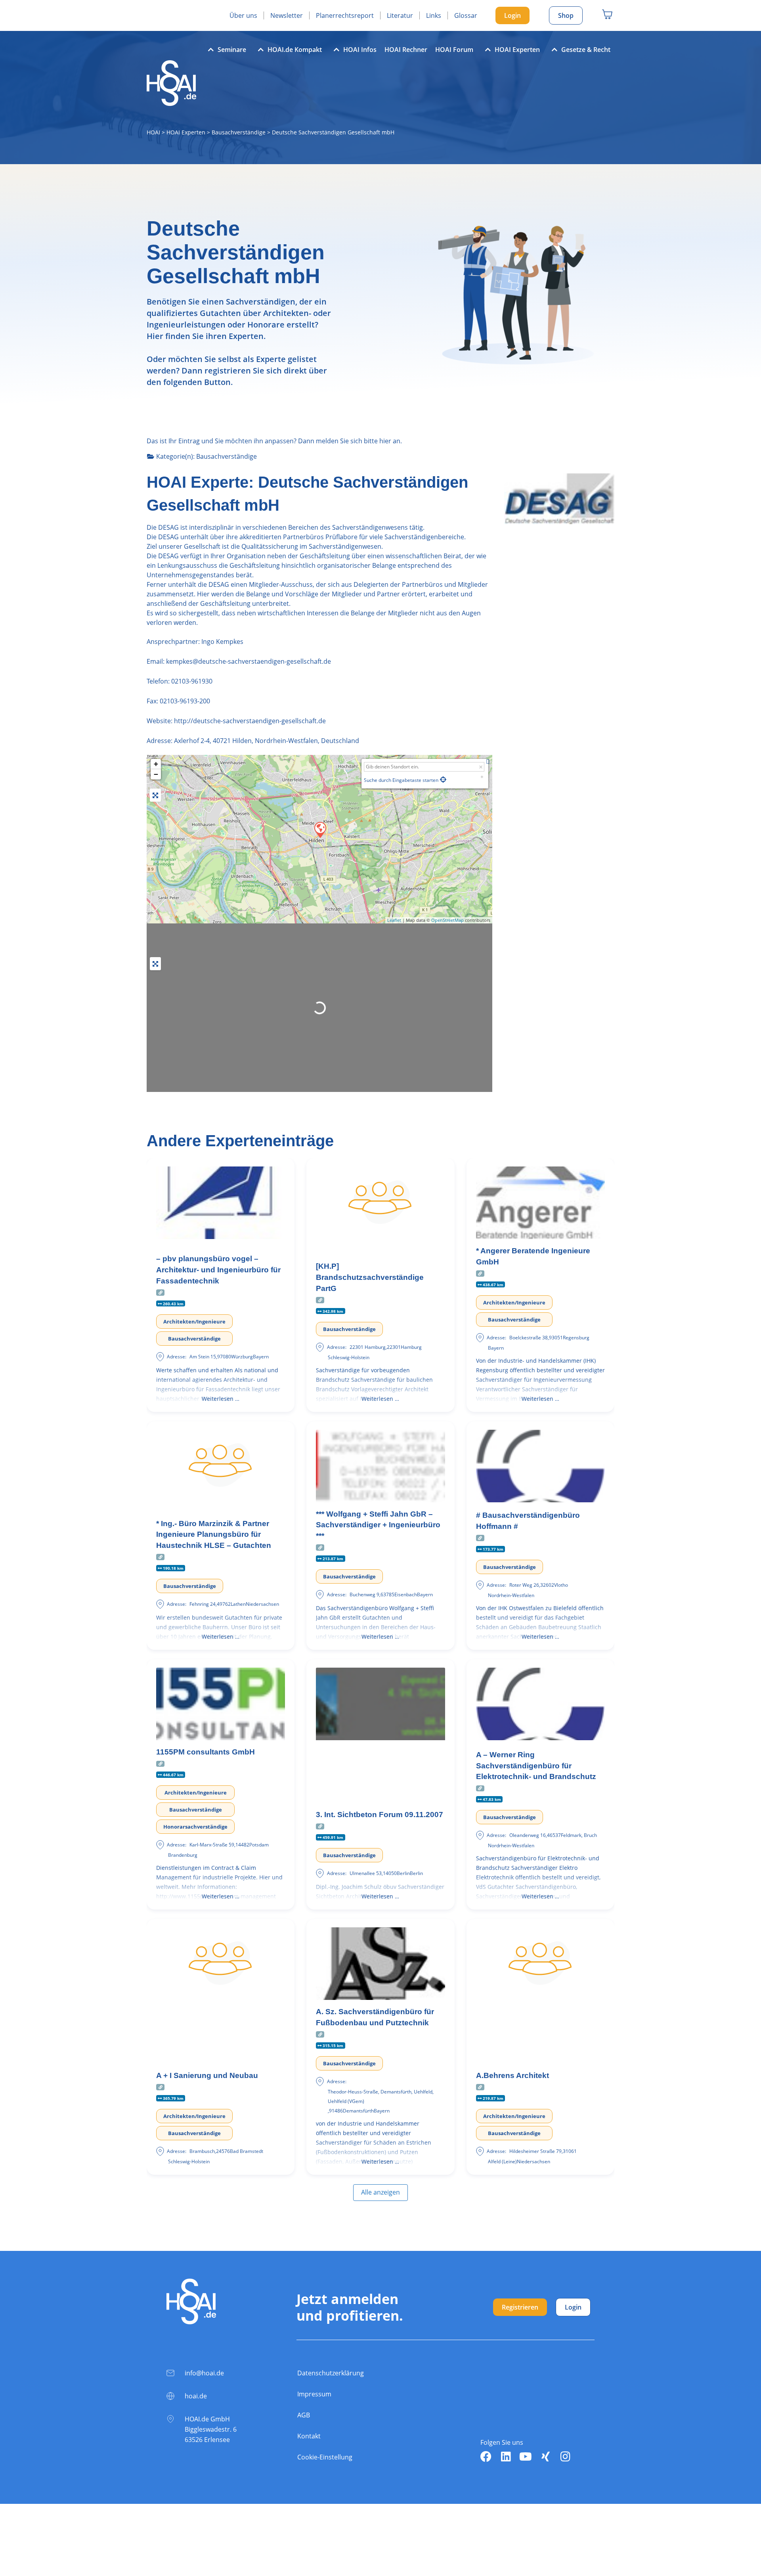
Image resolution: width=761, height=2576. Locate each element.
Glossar (466, 15)
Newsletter (287, 15)
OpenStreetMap (447, 920)
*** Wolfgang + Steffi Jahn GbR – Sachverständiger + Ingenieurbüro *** (378, 1525)
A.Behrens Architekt (512, 2075)
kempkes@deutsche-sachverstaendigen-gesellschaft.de (248, 661)
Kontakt (309, 2436)
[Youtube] (526, 2457)
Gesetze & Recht (586, 50)
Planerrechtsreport (345, 15)
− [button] (156, 774)
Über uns (243, 15)
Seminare (232, 50)
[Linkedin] (506, 2457)
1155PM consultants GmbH (206, 1752)
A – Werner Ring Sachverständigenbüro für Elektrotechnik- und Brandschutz (536, 1766)
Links (434, 15)
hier (385, 441)
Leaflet (394, 920)
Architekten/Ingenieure (194, 1322)
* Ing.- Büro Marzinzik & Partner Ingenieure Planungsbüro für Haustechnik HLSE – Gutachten (214, 1534)
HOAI (153, 132)
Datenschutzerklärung (331, 2373)
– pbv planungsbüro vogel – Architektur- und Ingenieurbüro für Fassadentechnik (218, 1270)
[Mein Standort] (443, 780)
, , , (267, 741)
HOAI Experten (517, 50)
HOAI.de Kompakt (295, 50)
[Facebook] (486, 2457)
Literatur (400, 15)
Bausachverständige (239, 132)
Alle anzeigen (380, 2192)
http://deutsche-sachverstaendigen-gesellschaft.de (250, 721)
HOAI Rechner (406, 50)
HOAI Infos (360, 50)
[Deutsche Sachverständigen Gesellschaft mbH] (320, 829)
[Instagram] (565, 2457)
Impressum (314, 2394)
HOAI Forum (454, 50)
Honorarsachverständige (195, 1827)
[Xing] (545, 2457)
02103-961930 (192, 681)
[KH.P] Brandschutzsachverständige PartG (370, 1277)
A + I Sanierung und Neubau (207, 2075)
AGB (304, 2415)
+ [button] (156, 764)
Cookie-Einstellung (325, 2457)
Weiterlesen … (221, 1399)
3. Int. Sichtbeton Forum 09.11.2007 (380, 1815)
